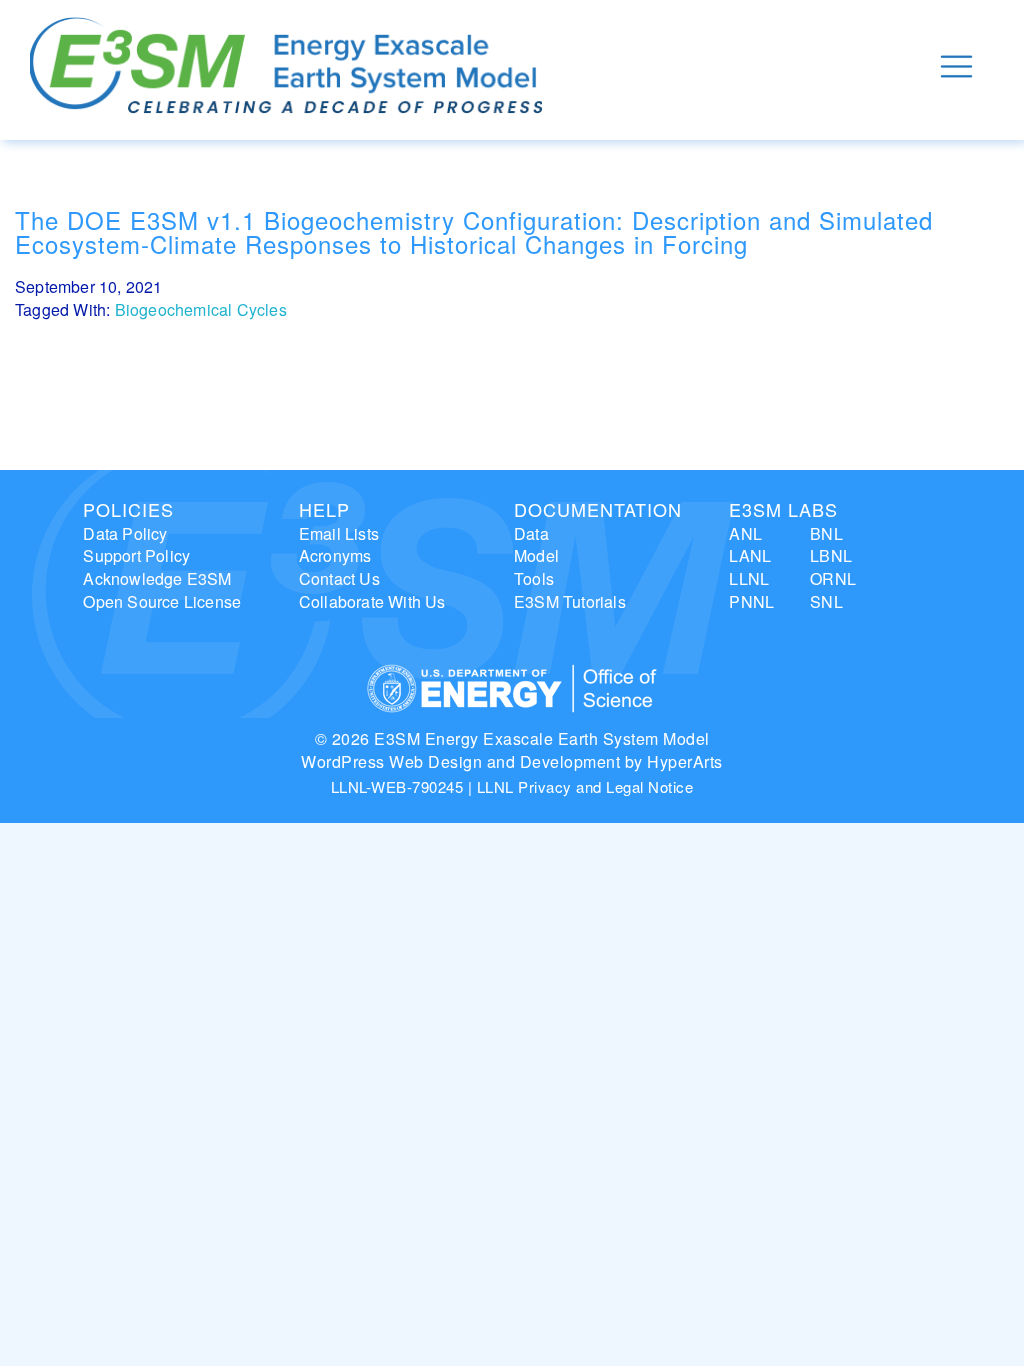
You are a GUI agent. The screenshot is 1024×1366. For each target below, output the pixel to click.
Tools (534, 578)
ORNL (833, 578)
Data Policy (125, 533)
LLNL (749, 578)
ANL (745, 533)
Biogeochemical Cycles (201, 309)
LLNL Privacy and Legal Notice (585, 786)
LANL (750, 555)
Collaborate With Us (372, 601)
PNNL (751, 601)
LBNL (831, 555)
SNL (826, 601)
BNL (826, 533)
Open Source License (162, 601)
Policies (128, 509)
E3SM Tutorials (570, 601)
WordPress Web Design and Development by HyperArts (512, 761)
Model (536, 555)
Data (531, 533)
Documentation (598, 509)
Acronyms (335, 555)
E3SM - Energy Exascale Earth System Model (286, 66)
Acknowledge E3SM (157, 578)
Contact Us (339, 578)
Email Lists (339, 533)
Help (324, 509)
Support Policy (136, 555)
